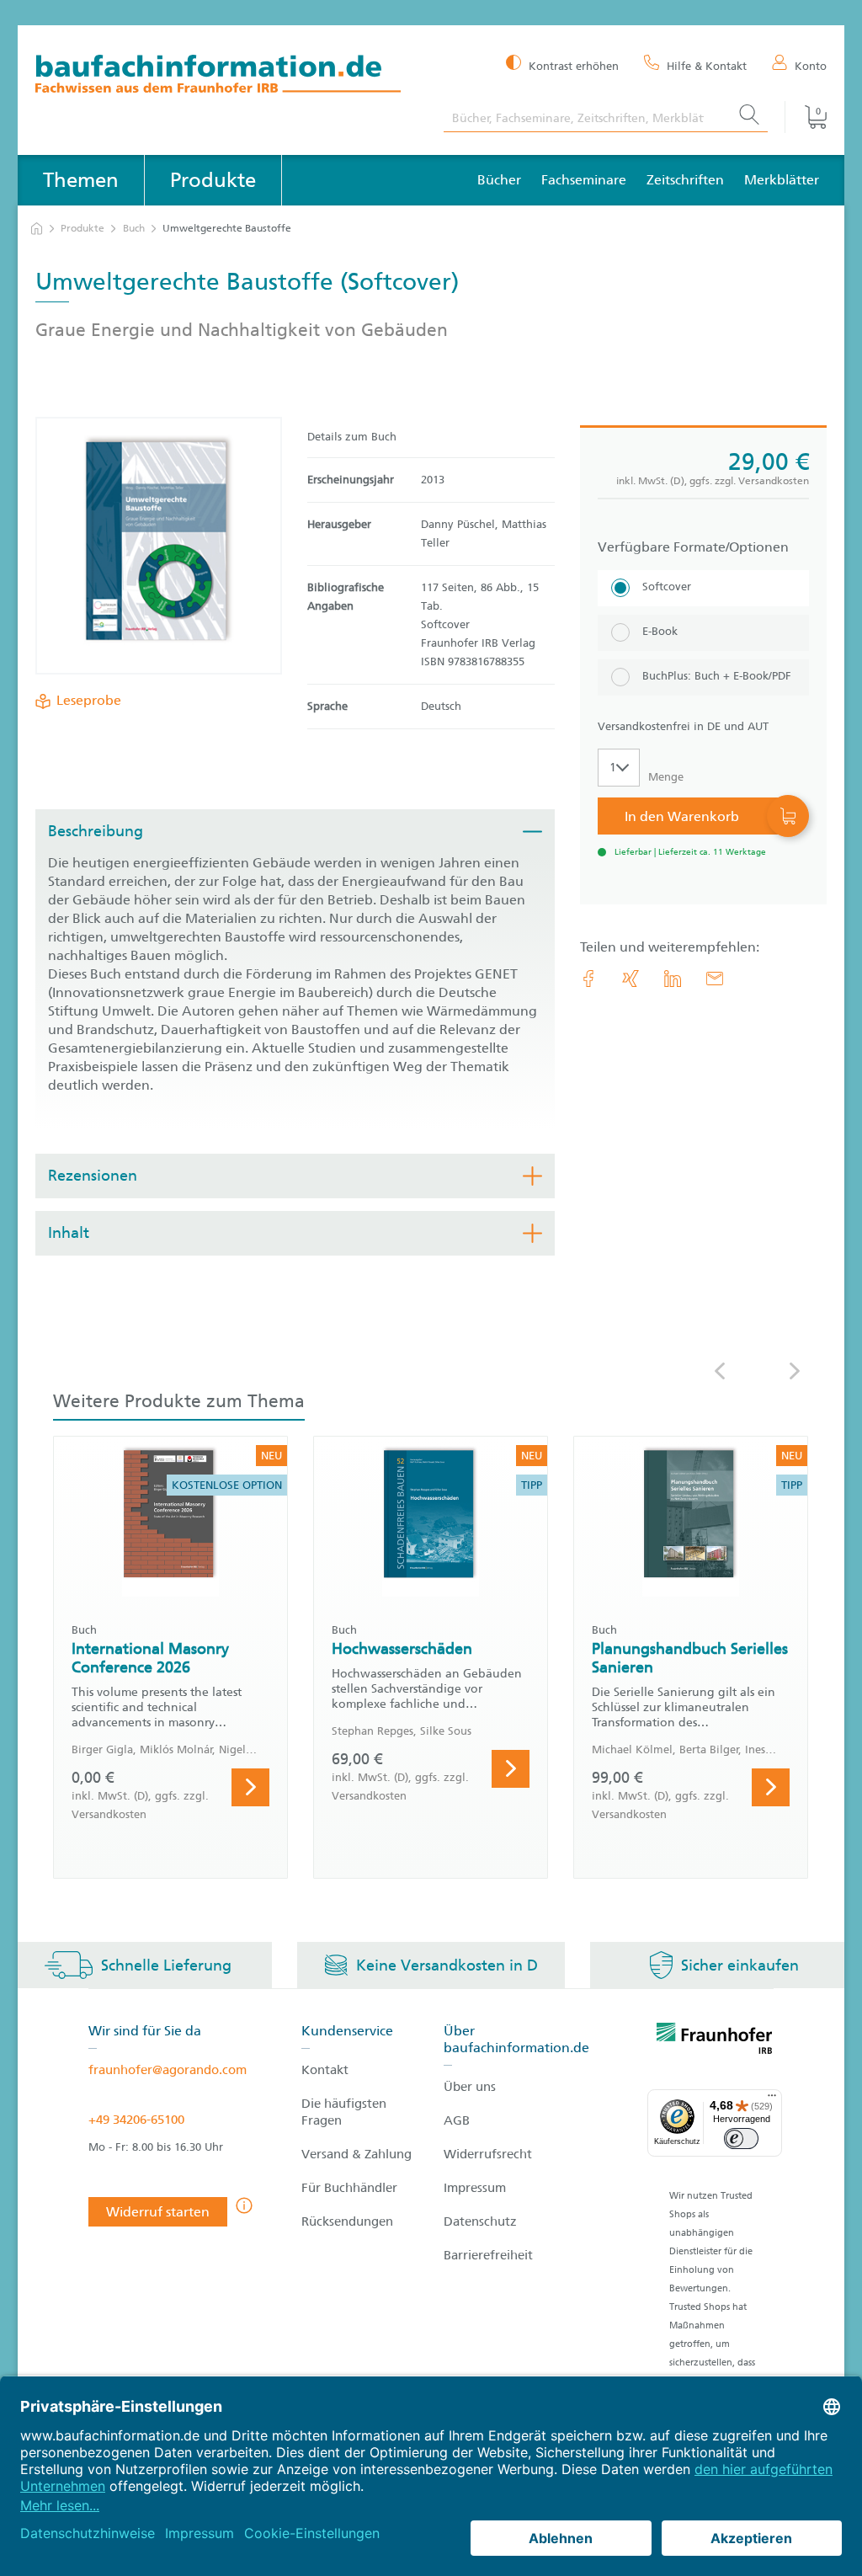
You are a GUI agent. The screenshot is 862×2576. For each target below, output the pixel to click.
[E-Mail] (715, 979)
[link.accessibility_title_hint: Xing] (631, 979)
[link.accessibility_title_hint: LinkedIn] (673, 979)
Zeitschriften (685, 180)
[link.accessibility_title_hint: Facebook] (588, 979)
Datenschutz (480, 2221)
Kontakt (325, 2070)
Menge (666, 777)
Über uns (470, 2087)
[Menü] (772, 2099)
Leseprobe (89, 700)
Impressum (475, 2188)
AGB (457, 2120)
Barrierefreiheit (488, 2255)
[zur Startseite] (37, 229)
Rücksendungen (347, 2221)
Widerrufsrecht (488, 2154)
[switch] (741, 2139)
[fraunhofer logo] (715, 2041)
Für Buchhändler (349, 2188)
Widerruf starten (158, 2212)
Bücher (499, 180)
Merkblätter (782, 180)
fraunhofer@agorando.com (168, 2070)
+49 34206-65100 (136, 2120)
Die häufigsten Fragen (344, 2112)
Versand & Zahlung (357, 2154)
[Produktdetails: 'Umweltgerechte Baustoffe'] (159, 546)
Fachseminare (584, 180)
